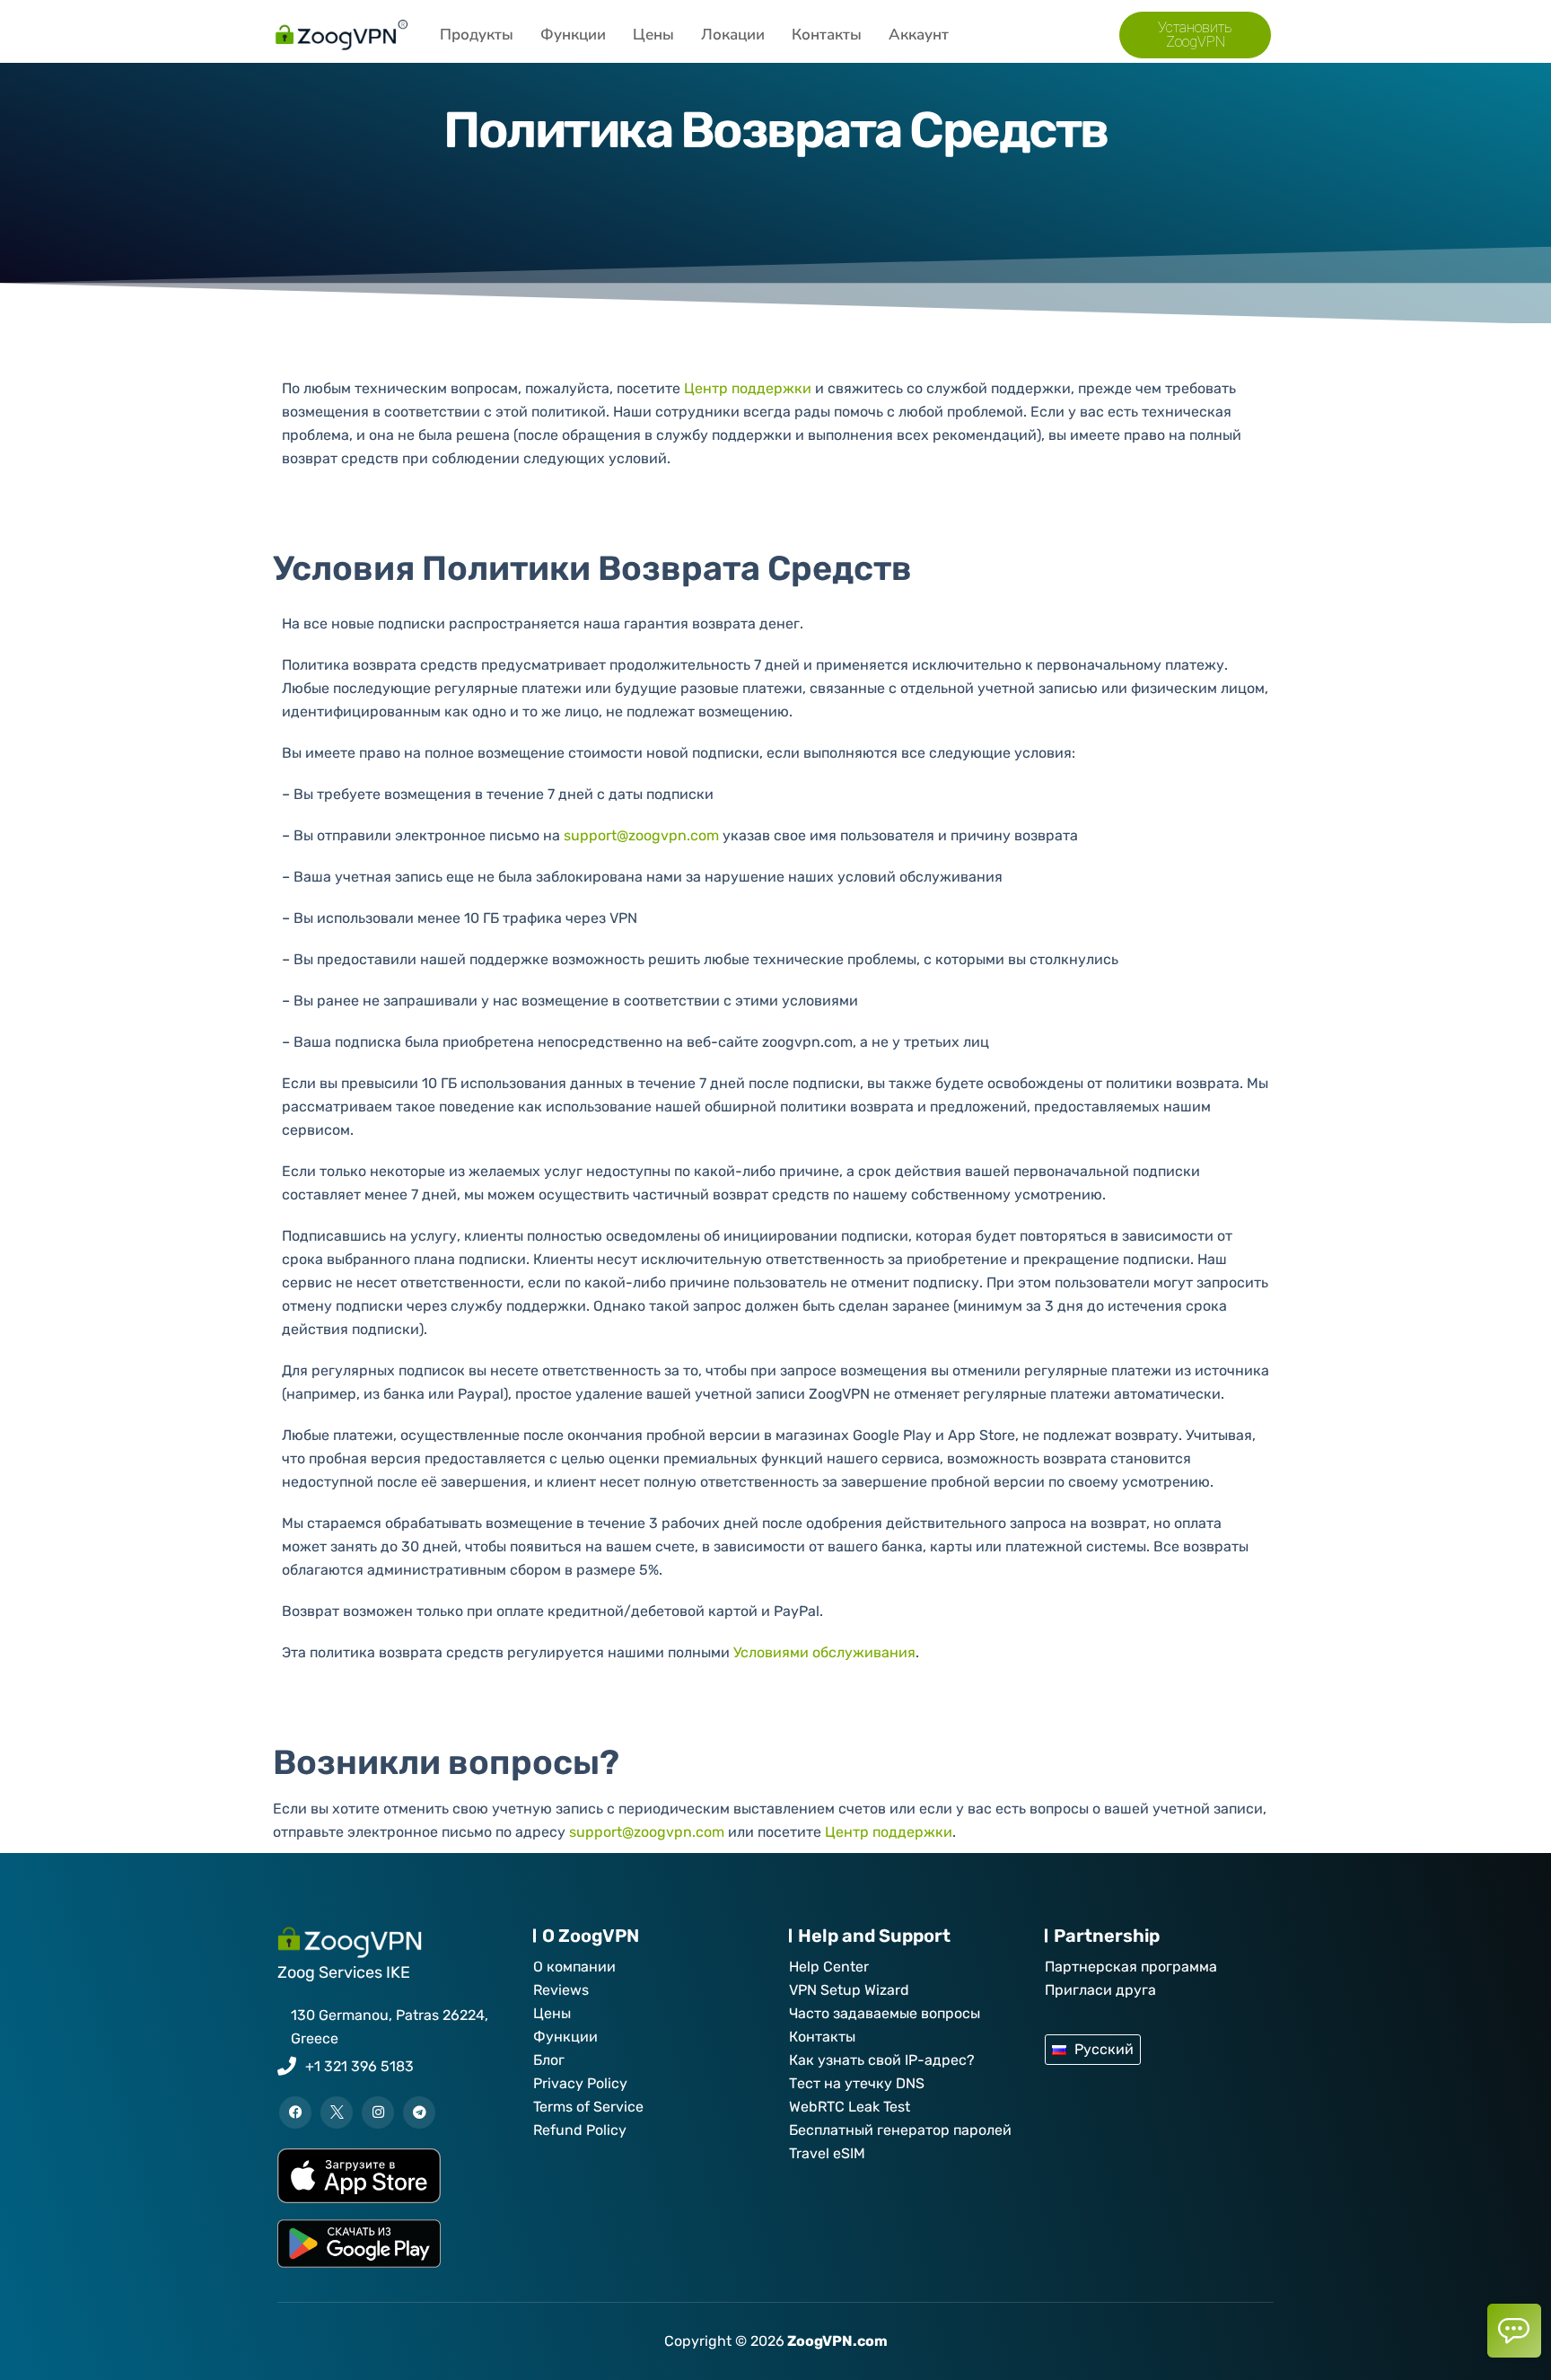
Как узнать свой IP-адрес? (882, 2060)
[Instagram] (378, 2112)
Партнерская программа (1131, 1967)
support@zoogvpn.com (641, 835)
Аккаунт (919, 35)
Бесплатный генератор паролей (900, 2130)
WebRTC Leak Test (850, 2107)
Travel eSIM (827, 2153)
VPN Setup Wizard (849, 1990)
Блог (549, 2060)
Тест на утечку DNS (857, 2083)
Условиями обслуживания (824, 1652)
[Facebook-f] (295, 2112)
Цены (653, 35)
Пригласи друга (1100, 1990)
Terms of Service (588, 2107)
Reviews (561, 1990)
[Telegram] (419, 2112)
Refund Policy (580, 2130)
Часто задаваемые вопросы (885, 2013)
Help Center (829, 1967)
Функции (573, 35)
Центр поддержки (748, 388)
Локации (733, 35)
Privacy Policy (580, 2083)
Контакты (827, 35)
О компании (574, 1967)
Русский (1104, 2049)
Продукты (477, 35)
